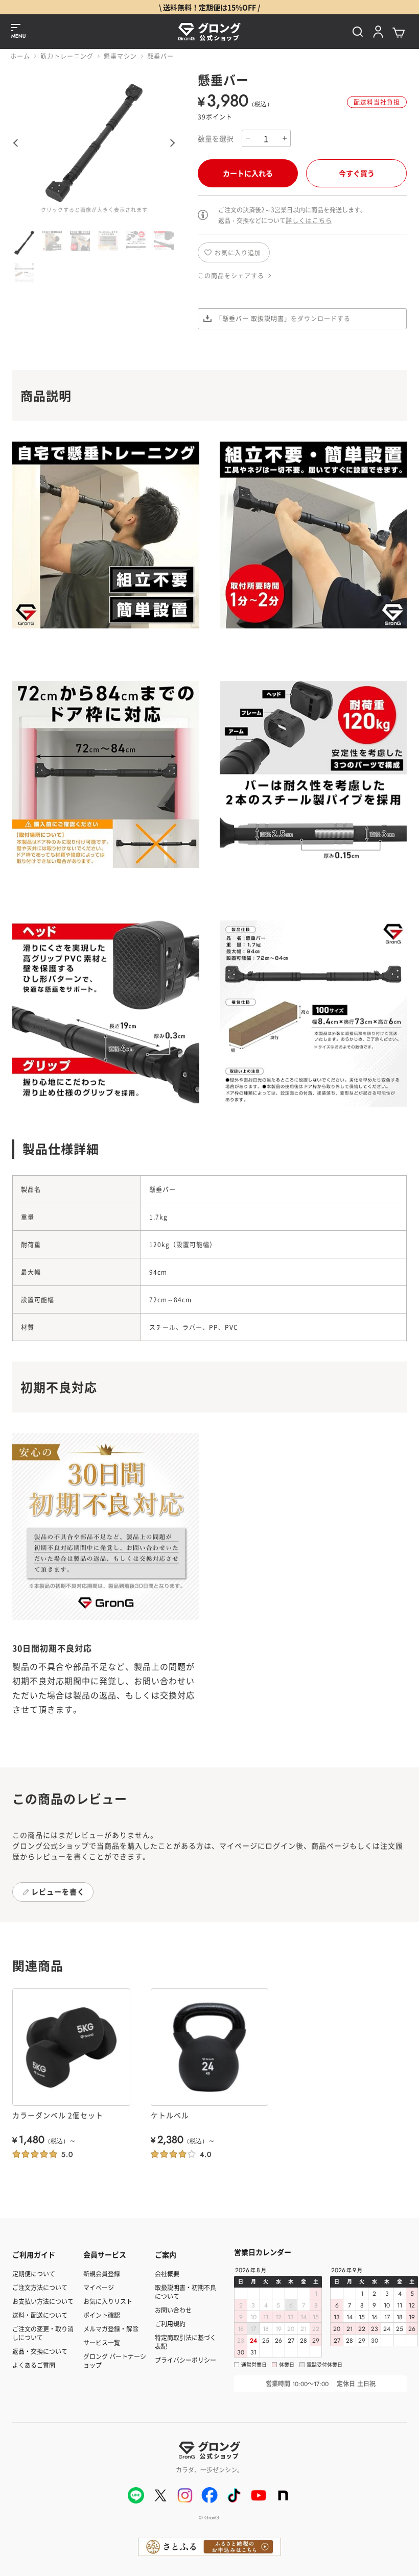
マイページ (99, 2287)
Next (174, 143)
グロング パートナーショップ (115, 2361)
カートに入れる (248, 173)
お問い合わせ (173, 2310)
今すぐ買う (357, 173)
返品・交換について (40, 2351)
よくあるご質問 (34, 2365)
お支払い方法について (43, 2301)
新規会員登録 (102, 2274)
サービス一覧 (102, 2342)
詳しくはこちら (309, 220)
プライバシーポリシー (185, 2360)
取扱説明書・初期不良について (185, 2292)
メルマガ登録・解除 (111, 2329)
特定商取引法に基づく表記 (185, 2342)
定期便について (34, 2274)
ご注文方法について (40, 2287)
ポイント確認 (102, 2315)
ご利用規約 (170, 2324)
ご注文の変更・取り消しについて (43, 2333)
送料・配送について (40, 2315)
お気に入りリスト (108, 2301)
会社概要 (167, 2274)
